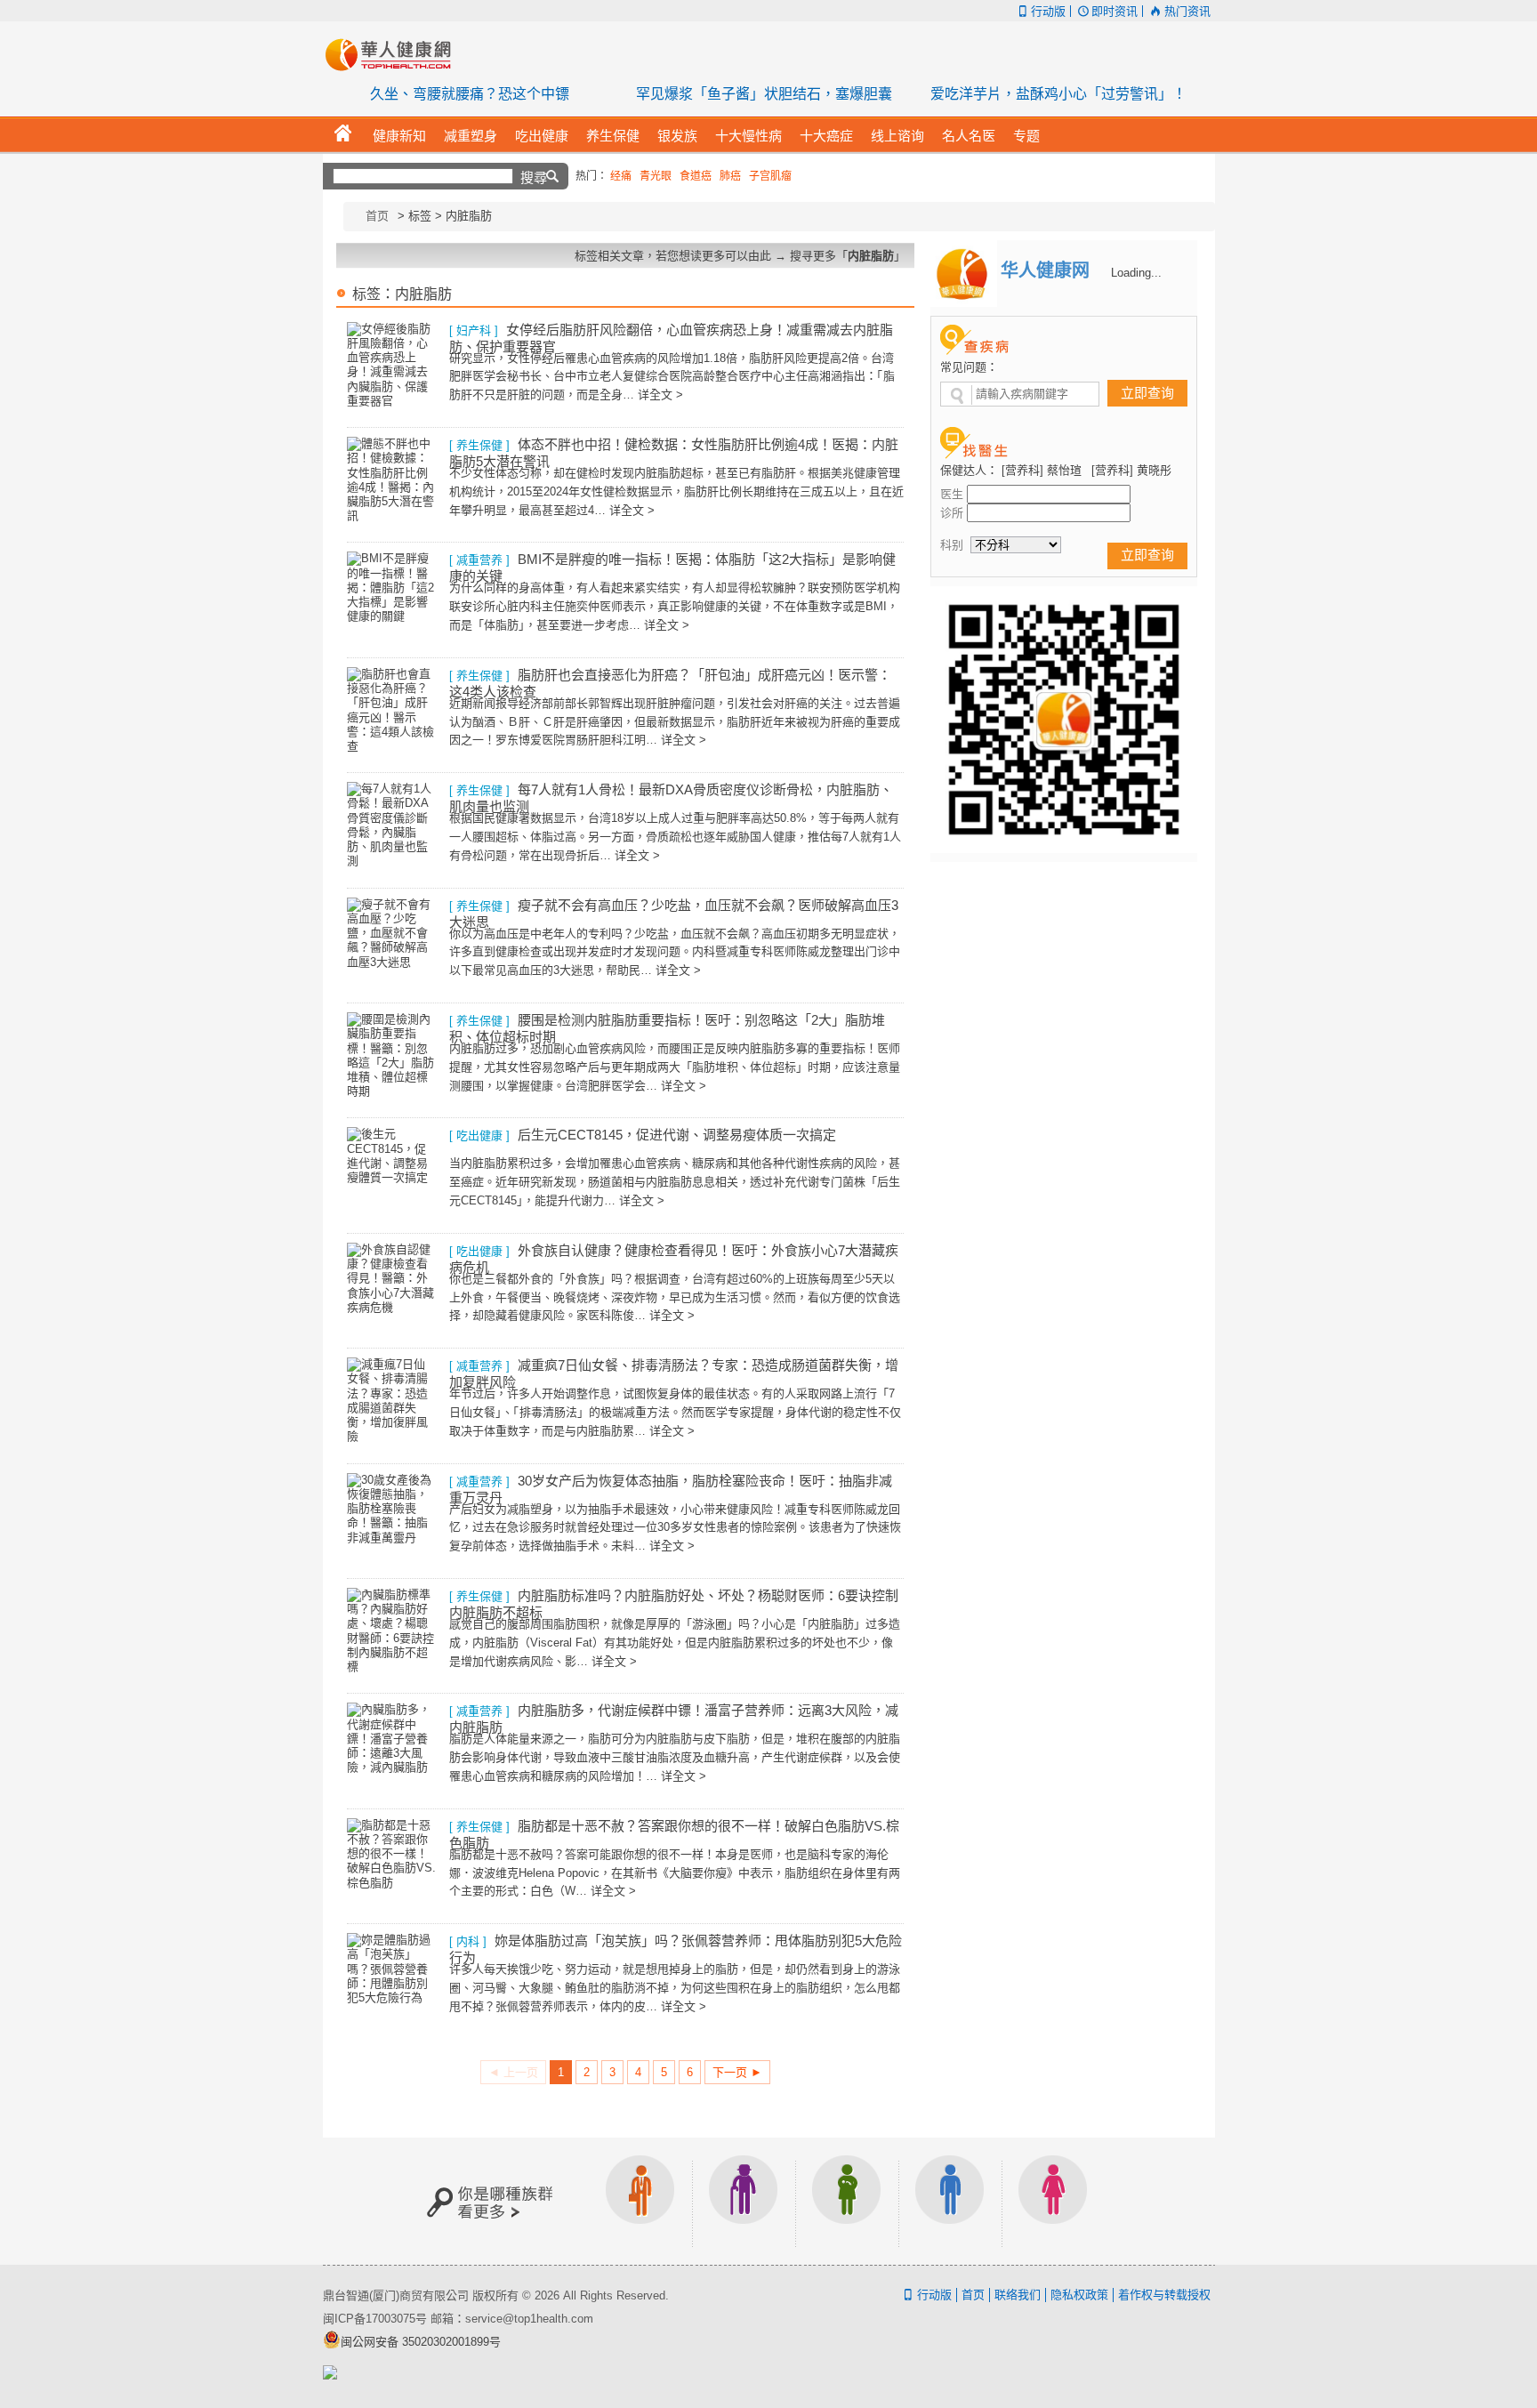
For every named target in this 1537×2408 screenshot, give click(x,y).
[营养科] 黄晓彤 (1131, 470)
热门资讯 (1187, 11)
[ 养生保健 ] (479, 445)
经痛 (621, 176)
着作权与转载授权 (1164, 2295)
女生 (1053, 2201)
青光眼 (656, 176)
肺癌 (730, 176)
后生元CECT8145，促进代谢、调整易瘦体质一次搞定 (677, 1135)
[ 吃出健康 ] (479, 1136)
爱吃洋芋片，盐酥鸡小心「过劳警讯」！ (1058, 94)
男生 (950, 2201)
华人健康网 (394, 54)
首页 (377, 216)
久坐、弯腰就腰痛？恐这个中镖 (470, 94)
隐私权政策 (1079, 2295)
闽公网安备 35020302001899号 (421, 2342)
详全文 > (660, 395)
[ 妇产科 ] (474, 330)
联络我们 (1018, 2295)
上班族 (640, 2201)
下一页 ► (737, 2072)
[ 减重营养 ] (479, 560)
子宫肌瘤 (770, 176)
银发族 (744, 2201)
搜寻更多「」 (848, 256)
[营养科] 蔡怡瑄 (1042, 470)
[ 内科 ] (468, 1941)
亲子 (847, 2201)
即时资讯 (1115, 11)
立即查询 (1147, 393)
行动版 (1048, 11)
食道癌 (696, 176)
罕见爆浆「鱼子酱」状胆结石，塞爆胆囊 (764, 94)
